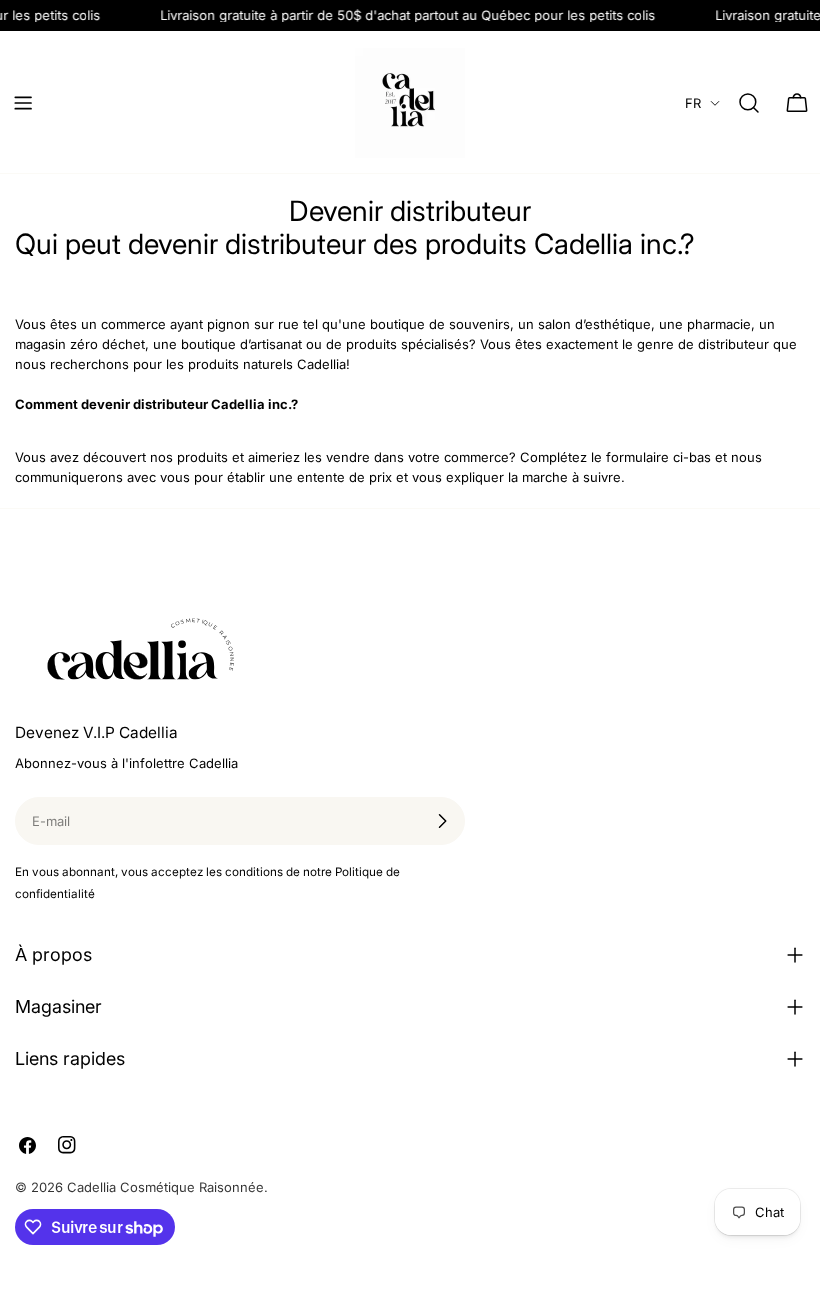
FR (693, 103)
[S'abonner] (442, 821)
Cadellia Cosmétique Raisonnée (165, 1187)
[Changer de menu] (23, 103)
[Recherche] (749, 103)
